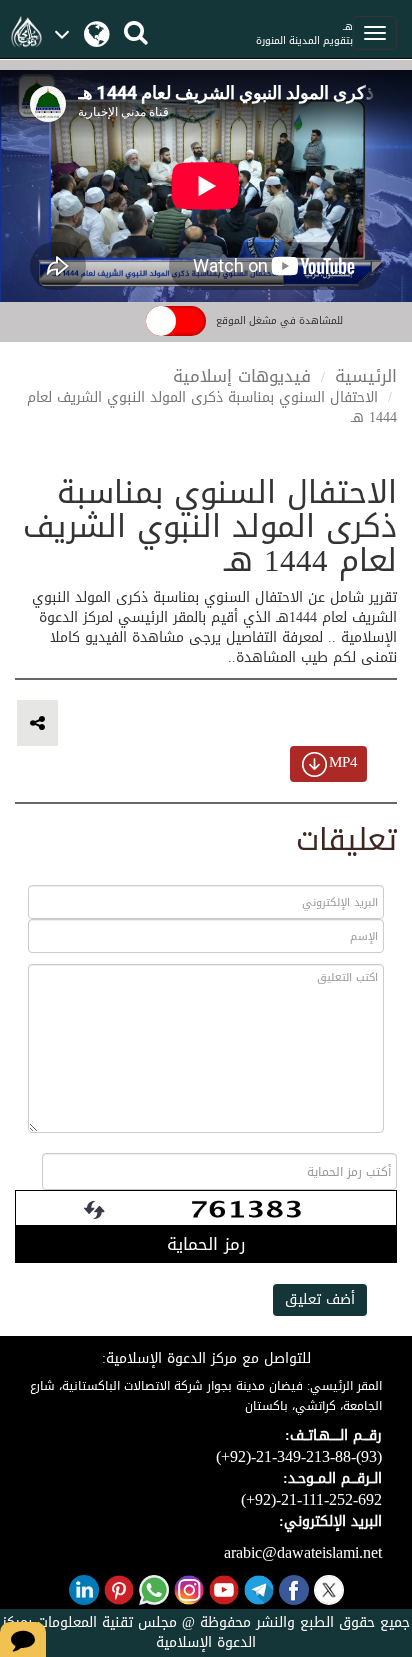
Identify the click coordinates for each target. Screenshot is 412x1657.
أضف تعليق (320, 1299)
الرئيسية (366, 376)
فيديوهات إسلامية (242, 376)
